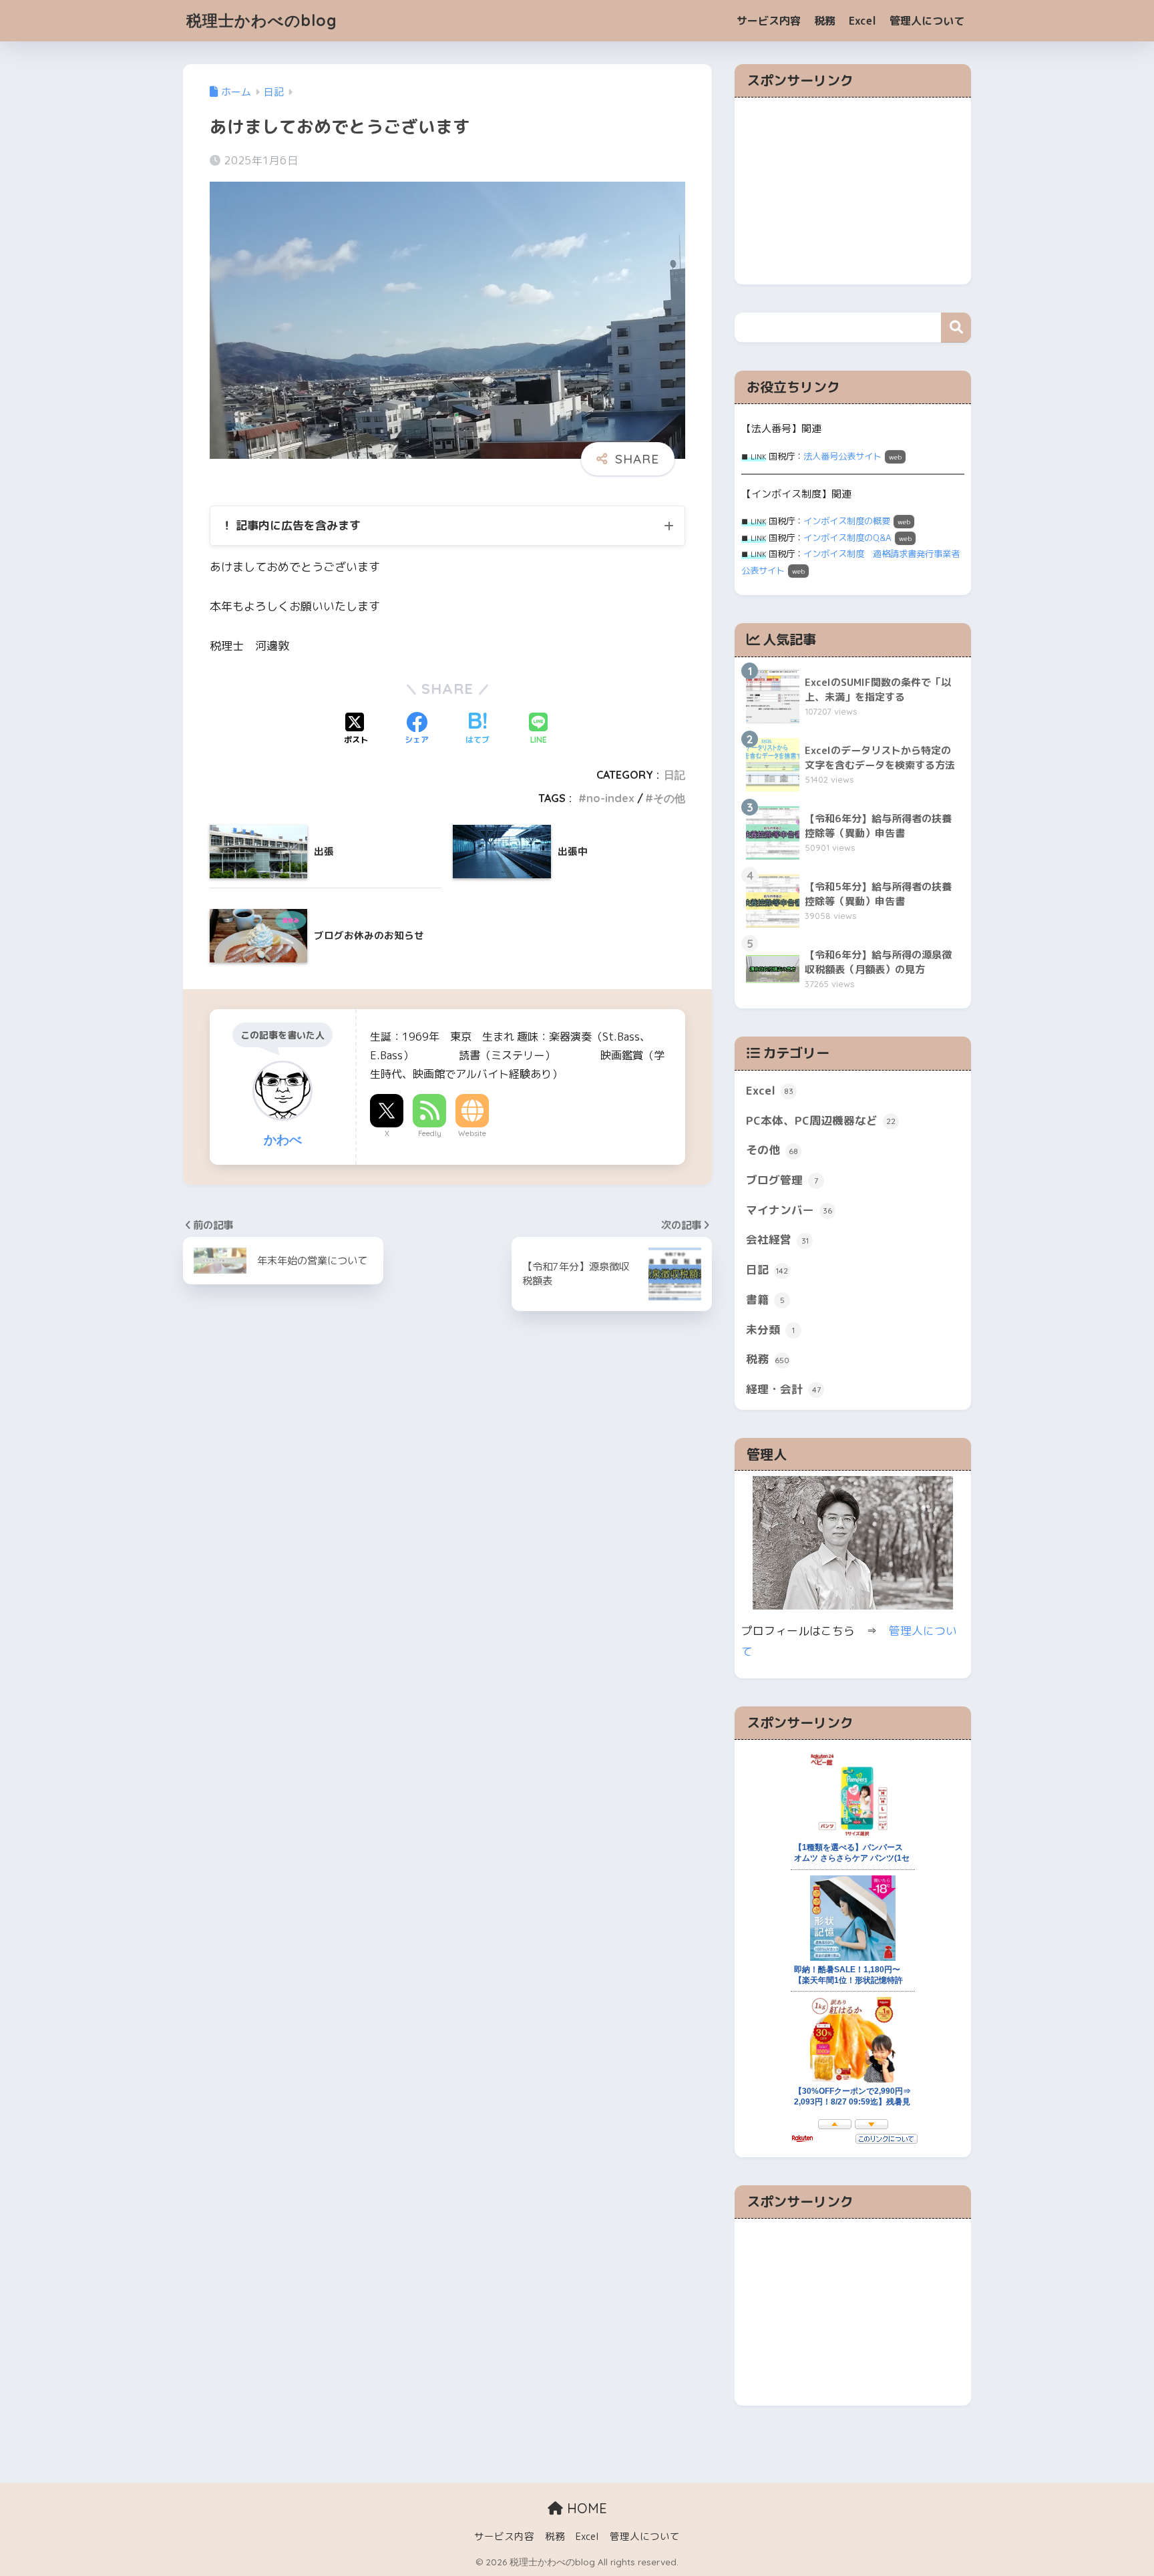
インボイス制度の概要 (847, 521)
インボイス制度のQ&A (847, 538)
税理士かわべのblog (262, 20)
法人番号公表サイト (842, 456)
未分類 (770, 1329)
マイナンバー (789, 1210)
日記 (675, 775)
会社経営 (777, 1239)
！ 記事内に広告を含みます (291, 525)
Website (472, 1133)
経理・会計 (783, 1389)
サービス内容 (769, 21)
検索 (956, 328)
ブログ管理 (782, 1180)
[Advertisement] (853, 191)
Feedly (430, 1133)
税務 (825, 21)
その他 (669, 798)
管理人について (927, 21)
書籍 (765, 1299)
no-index (610, 798)
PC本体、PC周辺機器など (821, 1120)
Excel (862, 21)
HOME (585, 2508)
